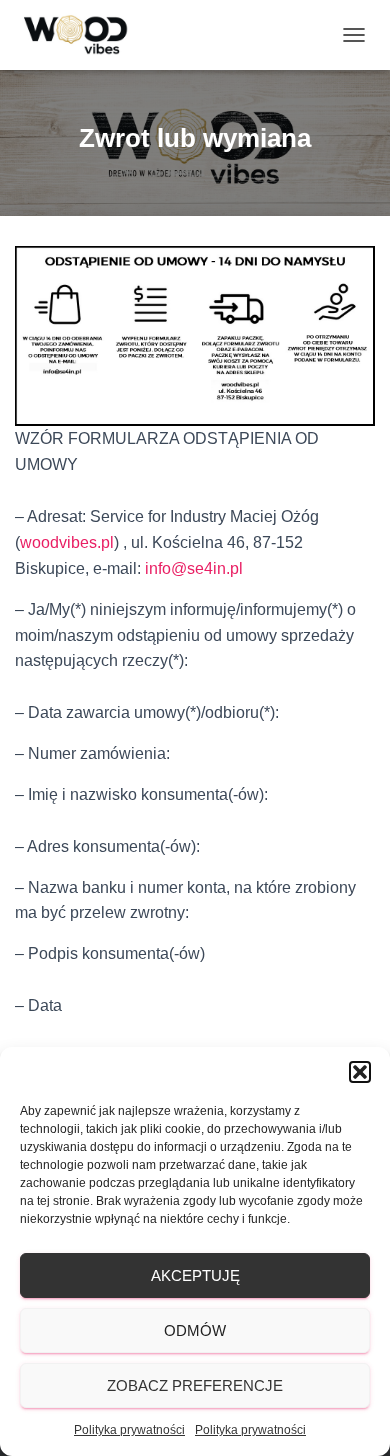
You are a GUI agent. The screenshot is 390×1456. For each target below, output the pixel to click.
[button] (360, 1072)
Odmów (195, 1330)
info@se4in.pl (194, 568)
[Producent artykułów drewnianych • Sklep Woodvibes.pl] (84, 35)
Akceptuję (195, 1275)
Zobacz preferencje (195, 1385)
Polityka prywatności (129, 1430)
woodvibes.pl (67, 542)
